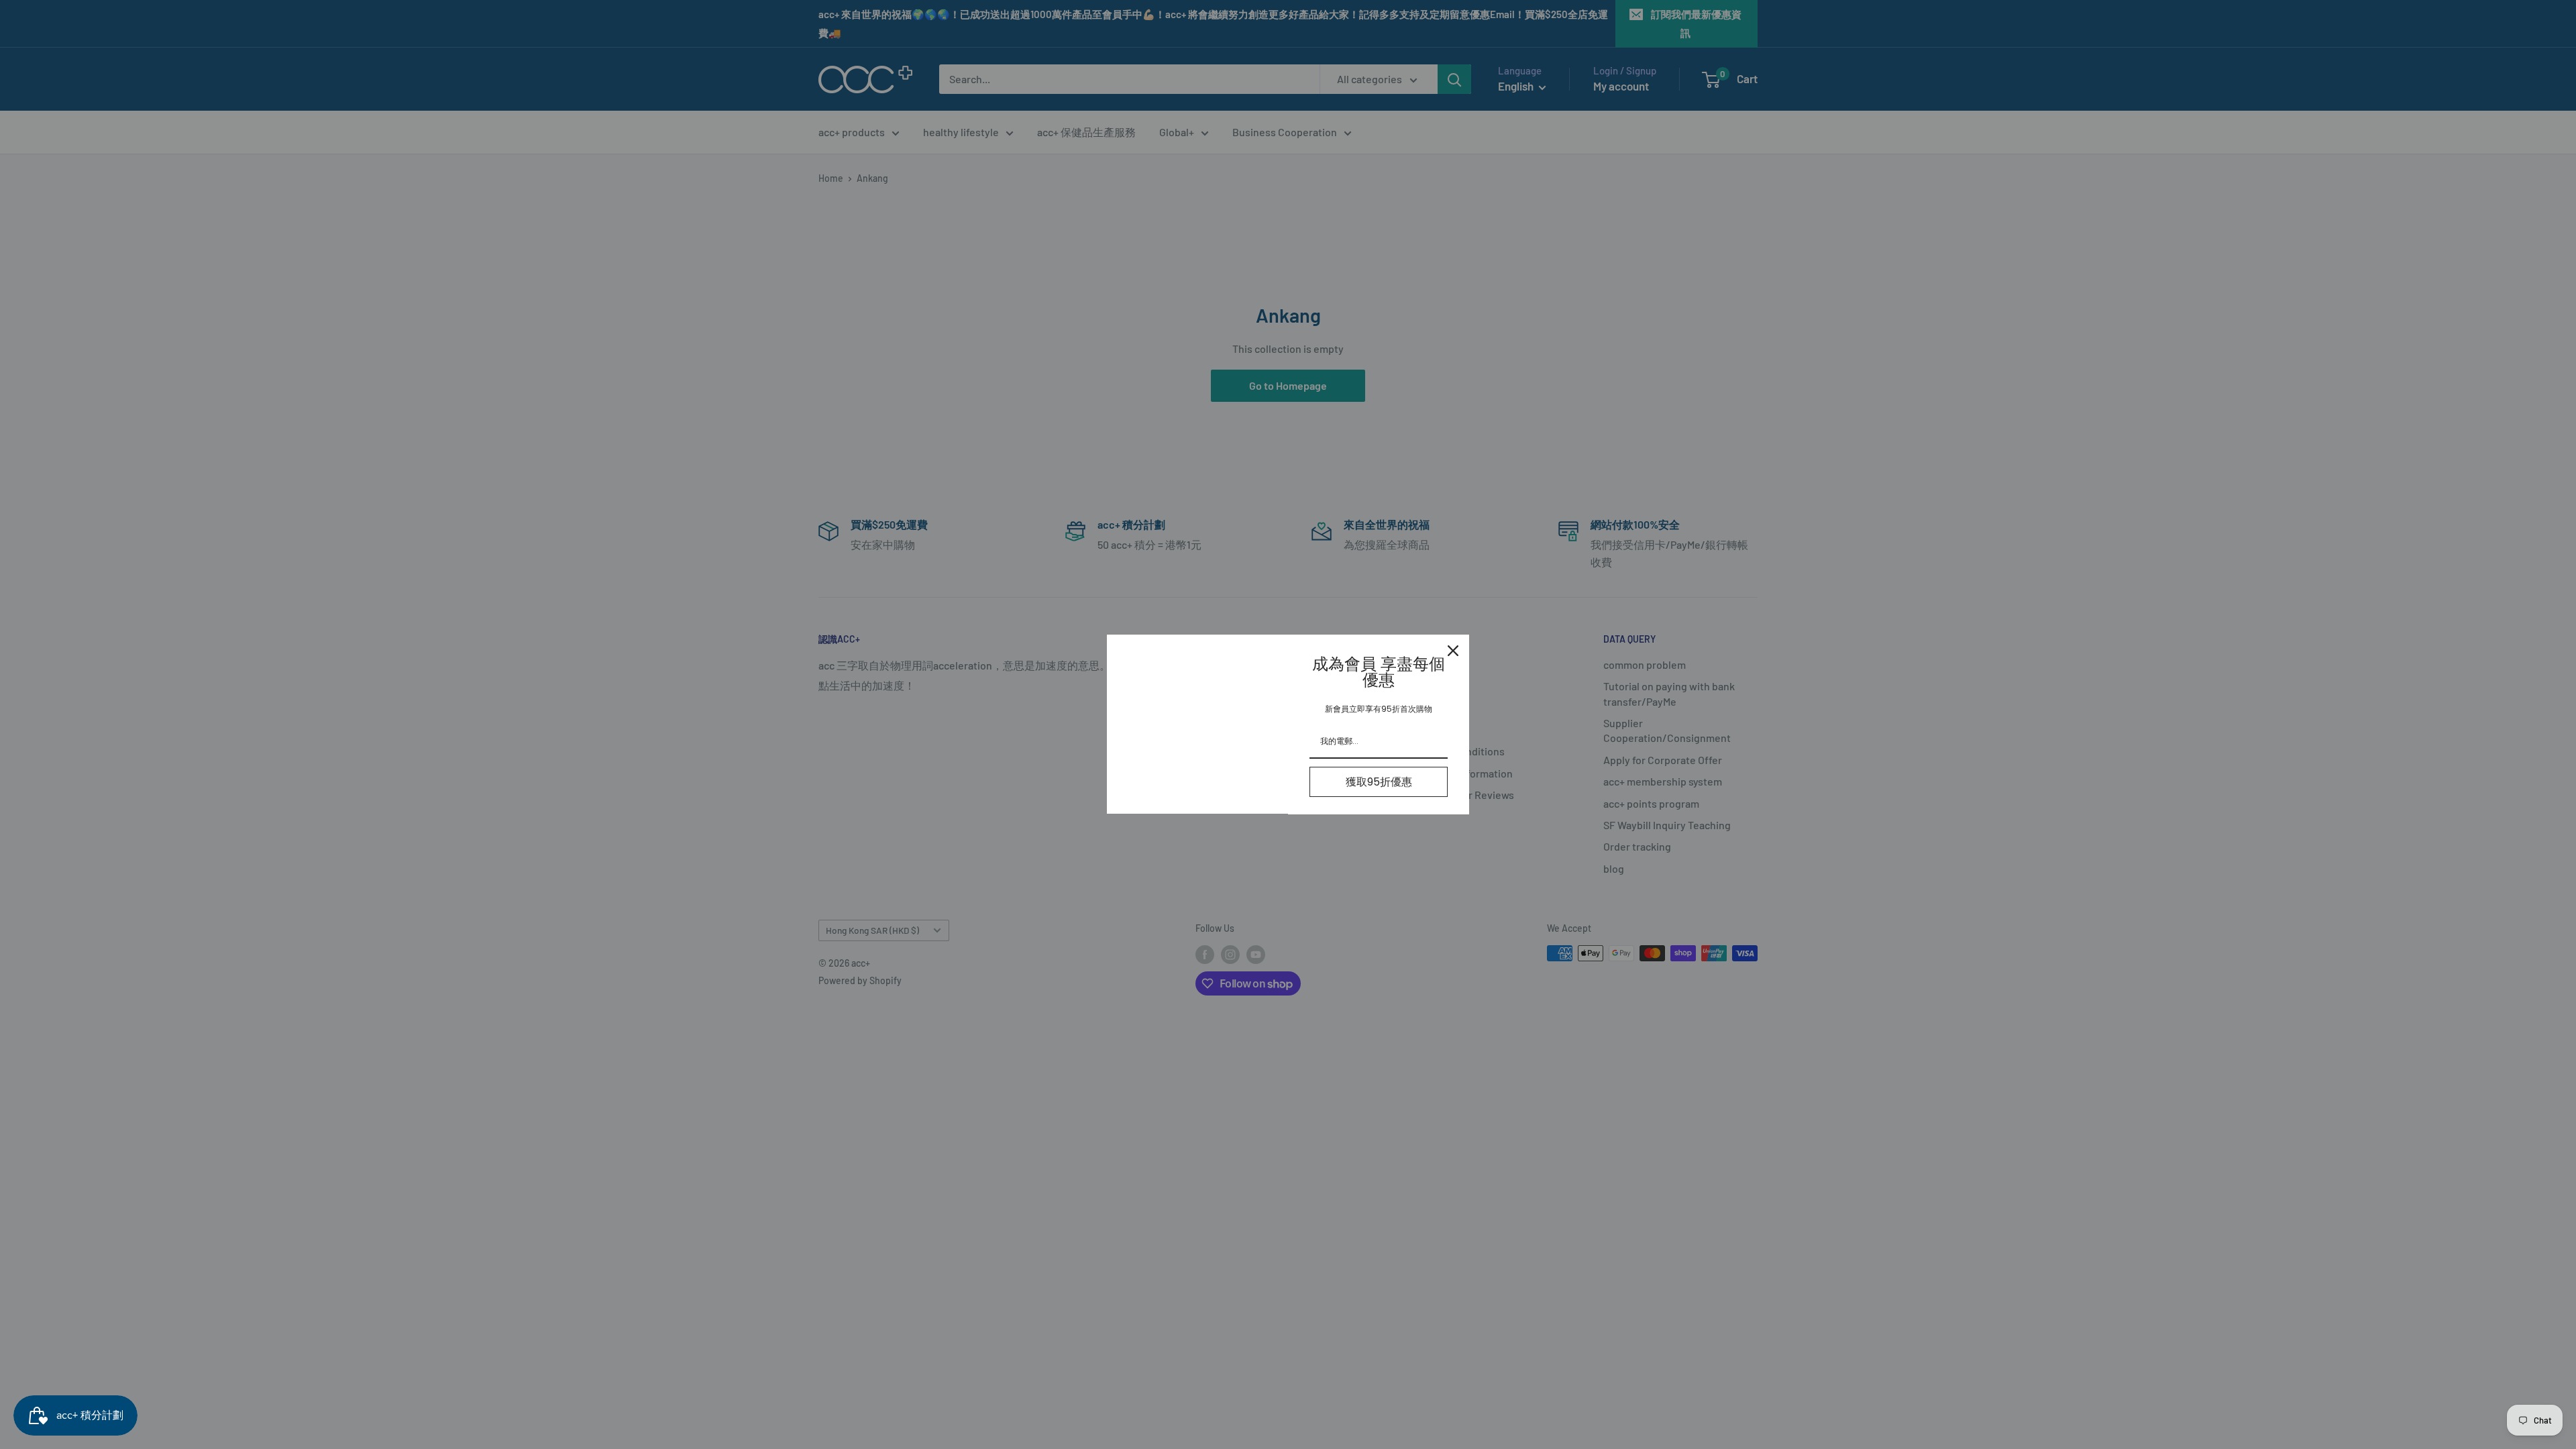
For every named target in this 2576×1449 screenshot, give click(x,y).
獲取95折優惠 (1379, 782)
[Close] (1453, 651)
